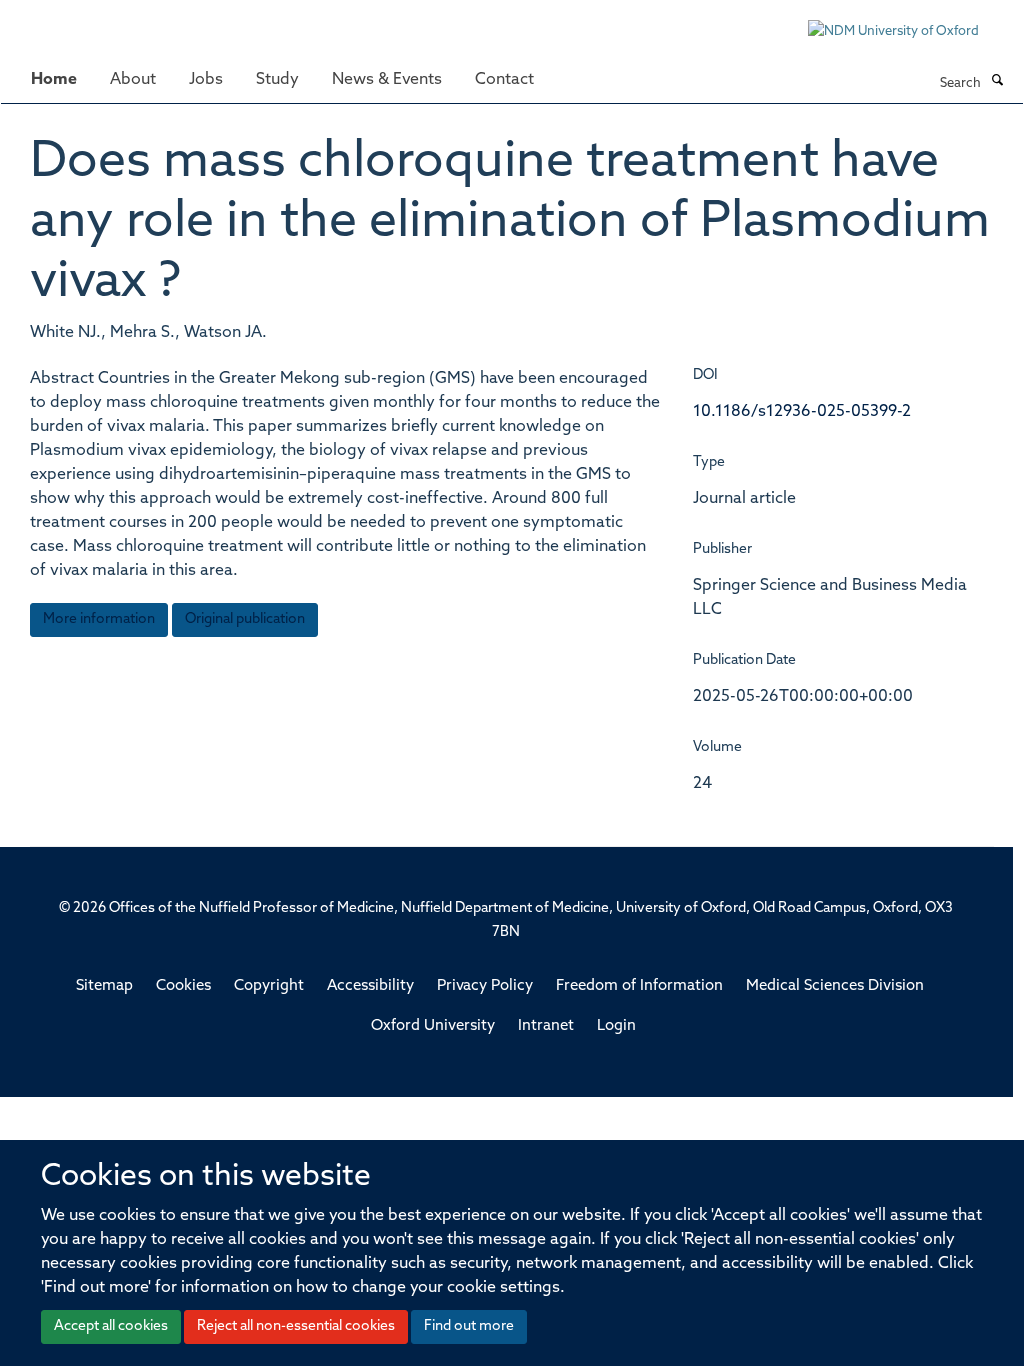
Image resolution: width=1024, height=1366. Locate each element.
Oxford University (433, 1026)
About (133, 80)
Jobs (206, 80)
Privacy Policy (485, 986)
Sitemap (104, 986)
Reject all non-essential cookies (296, 1326)
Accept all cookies (111, 1326)
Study (277, 80)
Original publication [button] (245, 619)
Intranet (546, 1026)
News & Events (387, 80)
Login (616, 1026)
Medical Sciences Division (835, 986)
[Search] (997, 82)
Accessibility (370, 986)
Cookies (183, 986)
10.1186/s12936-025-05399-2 (802, 412)
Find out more (469, 1326)
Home (54, 80)
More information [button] (99, 619)
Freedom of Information (639, 986)
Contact (504, 80)
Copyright (269, 986)
